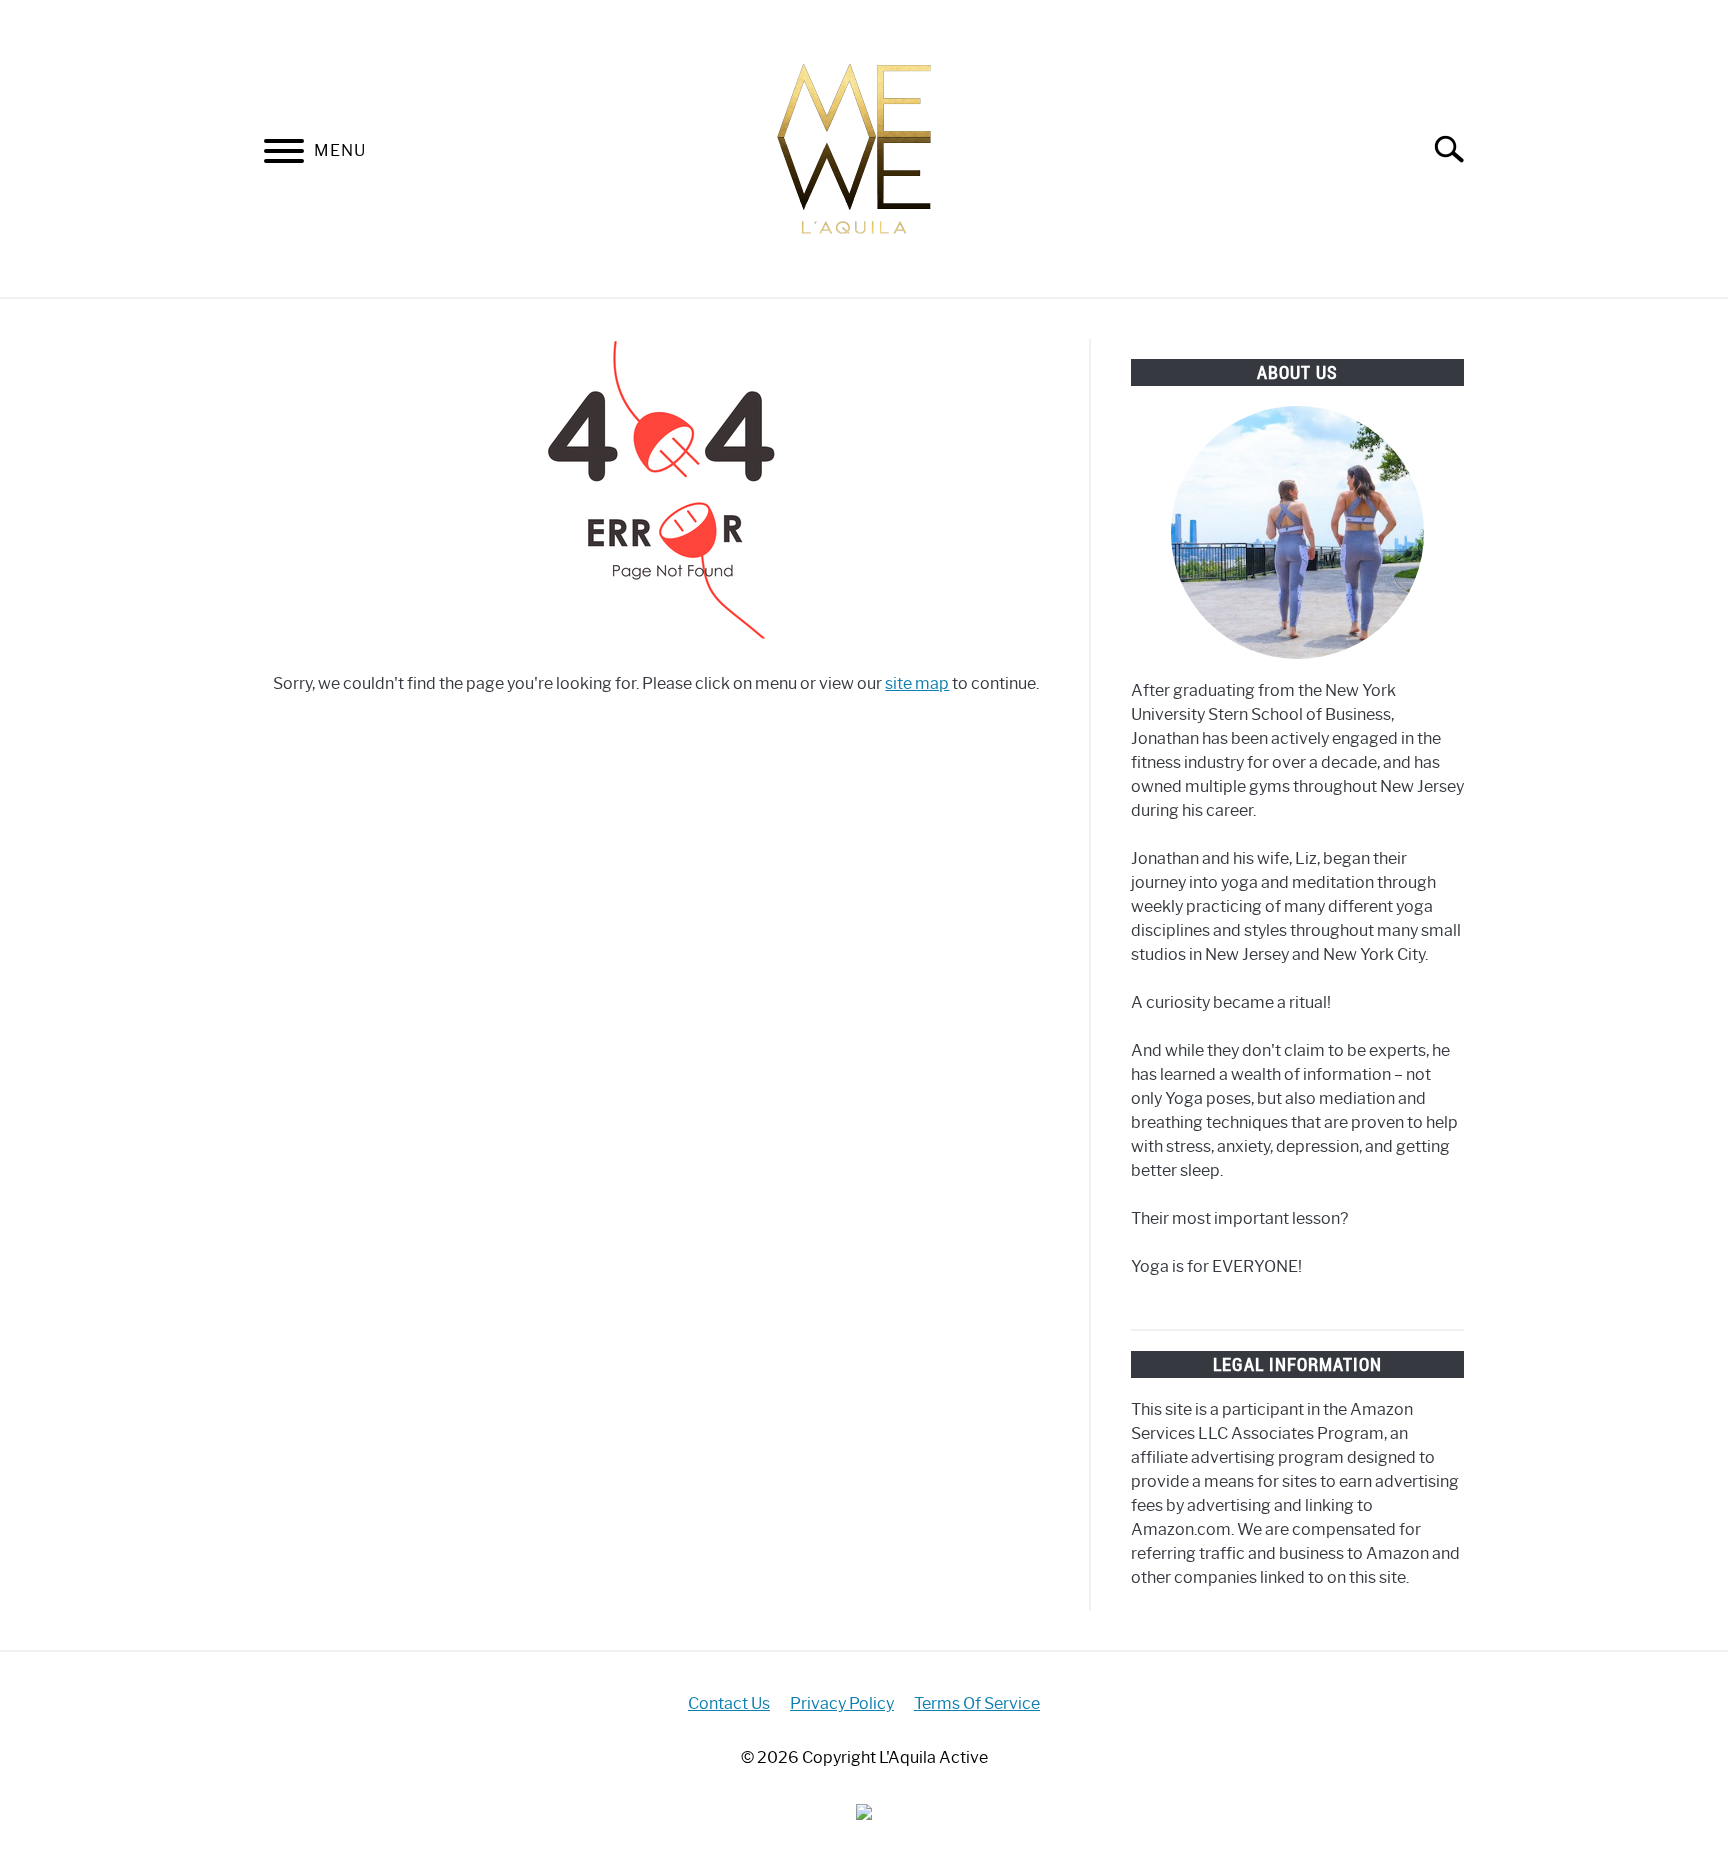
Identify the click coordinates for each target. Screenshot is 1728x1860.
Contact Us (729, 1703)
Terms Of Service (977, 1703)
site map (917, 683)
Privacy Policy (842, 1703)
